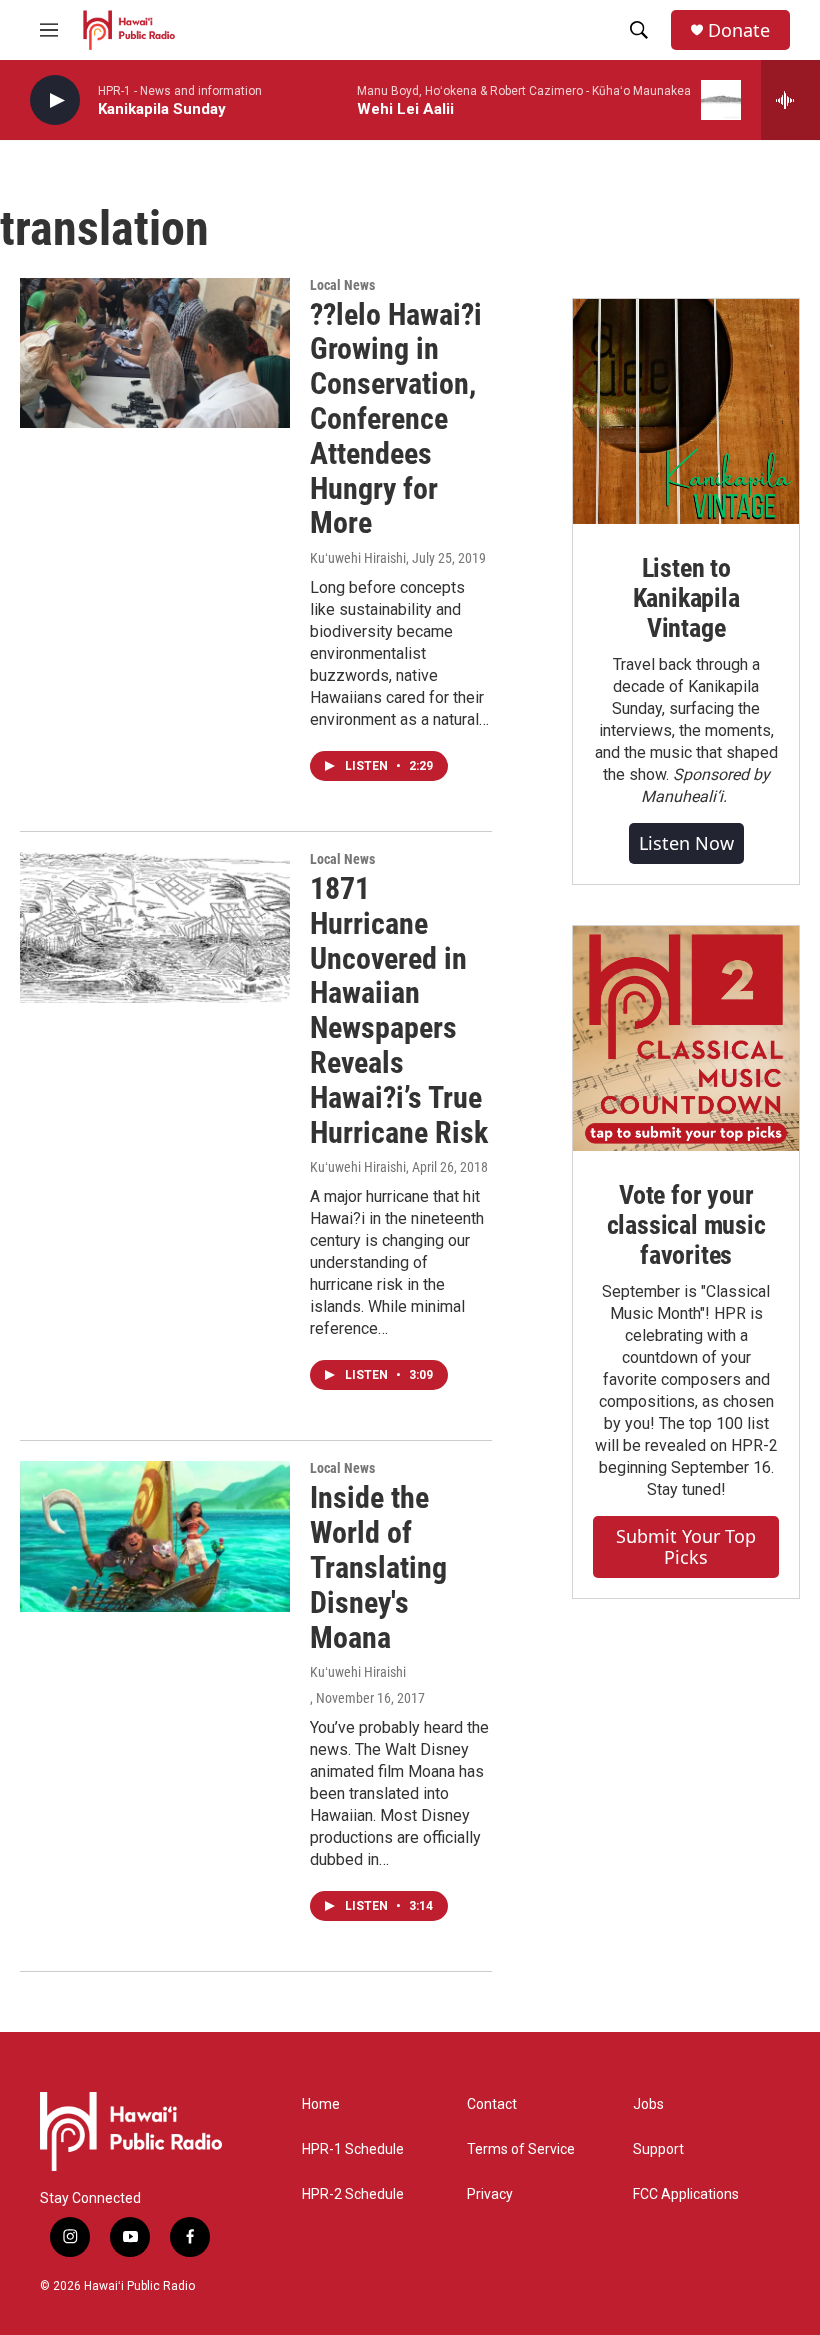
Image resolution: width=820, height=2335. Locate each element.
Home (321, 2104)
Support (658, 2149)
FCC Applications (686, 2194)
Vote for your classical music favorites (686, 1225)
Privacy (490, 2194)
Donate (739, 30)
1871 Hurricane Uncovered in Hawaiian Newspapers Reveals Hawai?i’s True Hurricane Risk (399, 1010)
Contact (492, 2104)
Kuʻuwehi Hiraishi (358, 558)
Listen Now (686, 843)
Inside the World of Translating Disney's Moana (378, 1567)
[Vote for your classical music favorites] (686, 1039)
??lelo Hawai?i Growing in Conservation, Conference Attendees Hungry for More (396, 419)
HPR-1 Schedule (353, 2149)
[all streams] (790, 100)
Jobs (648, 2104)
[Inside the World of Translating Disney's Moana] (155, 1536)
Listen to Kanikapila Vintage (686, 598)
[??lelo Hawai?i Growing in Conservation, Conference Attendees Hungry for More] (155, 353)
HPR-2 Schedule (353, 2194)
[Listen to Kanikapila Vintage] (686, 412)
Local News (342, 285)
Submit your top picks (686, 1546)
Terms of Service (521, 2149)
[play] (55, 100)
